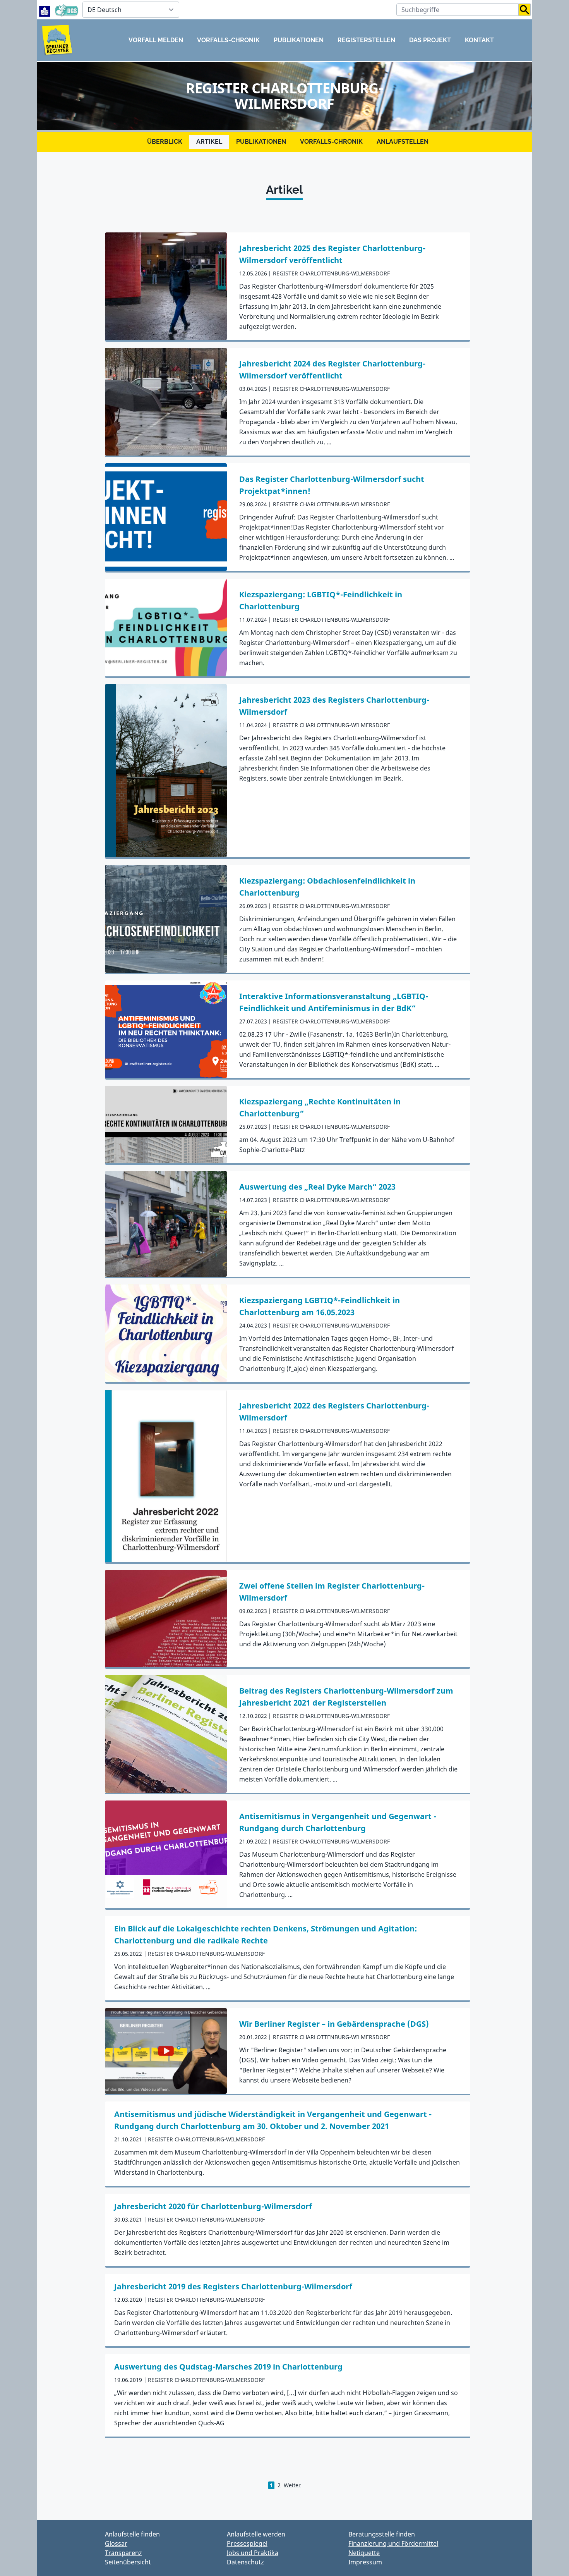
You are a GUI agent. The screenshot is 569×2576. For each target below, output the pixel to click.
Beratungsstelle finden (382, 2534)
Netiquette (364, 2553)
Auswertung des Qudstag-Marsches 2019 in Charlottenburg (228, 2367)
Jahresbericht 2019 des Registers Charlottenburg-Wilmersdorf (233, 2286)
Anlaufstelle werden (256, 2534)
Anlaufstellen (403, 142)
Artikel (209, 142)
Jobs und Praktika (253, 2553)
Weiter (292, 2485)
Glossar (116, 2543)
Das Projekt (430, 40)
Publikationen (299, 40)
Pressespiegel (247, 2543)
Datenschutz (245, 2562)
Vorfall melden (156, 40)
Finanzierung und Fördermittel (393, 2543)
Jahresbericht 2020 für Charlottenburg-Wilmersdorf (213, 2206)
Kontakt (479, 40)
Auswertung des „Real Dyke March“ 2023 (317, 1187)
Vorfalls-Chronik (228, 40)
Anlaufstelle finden (132, 2534)
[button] (525, 10)
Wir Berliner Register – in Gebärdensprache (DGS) (334, 2024)
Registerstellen (366, 40)
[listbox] (131, 10)
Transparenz (123, 2553)
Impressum (365, 2562)
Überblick (165, 142)
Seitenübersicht (128, 2562)
